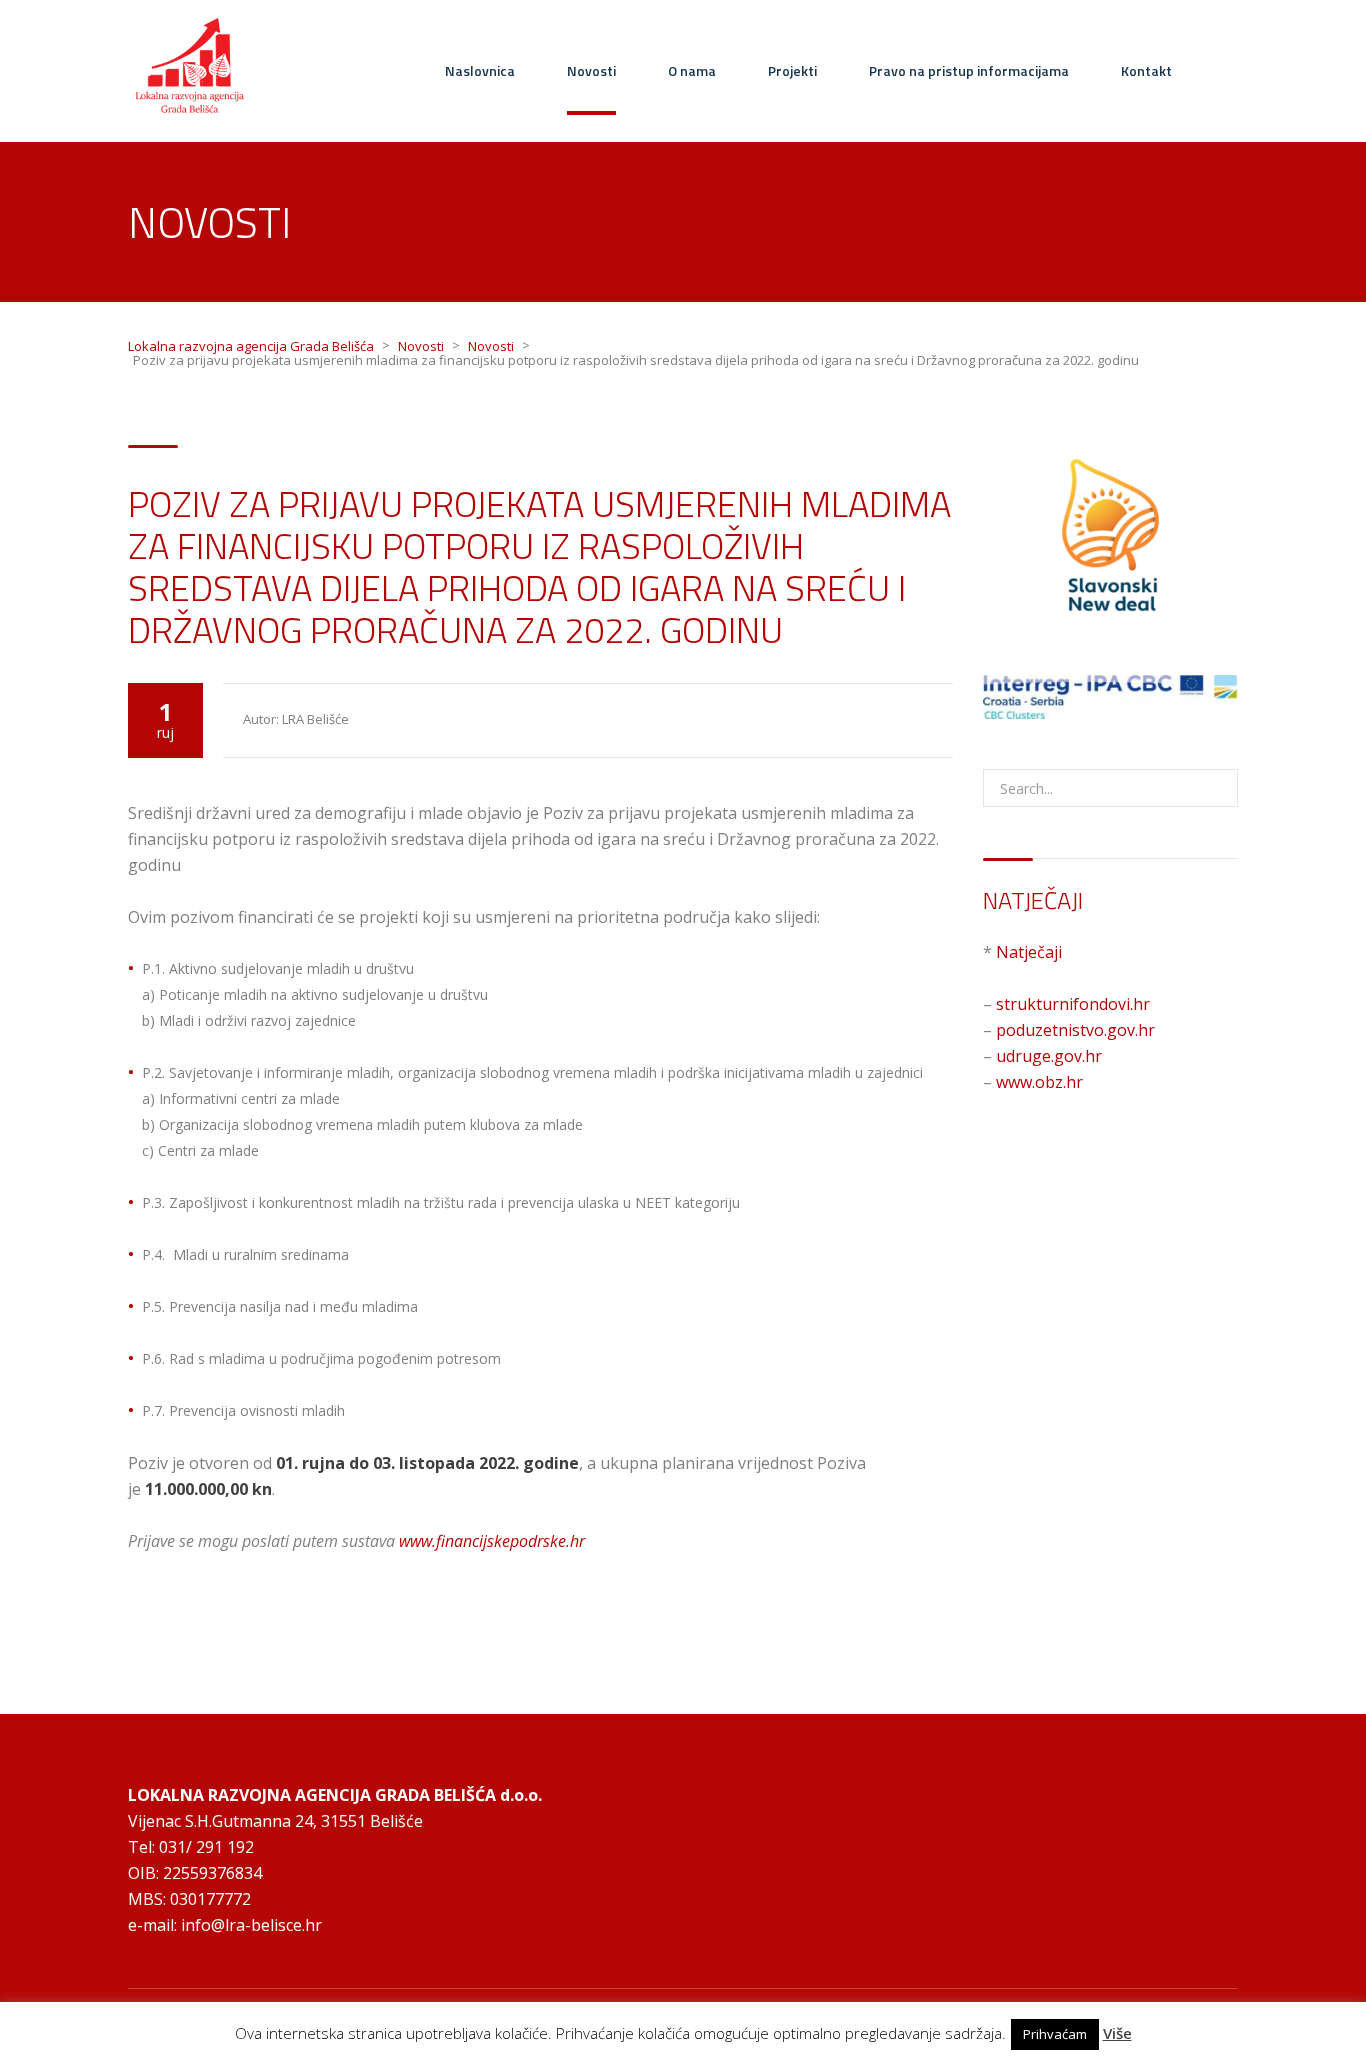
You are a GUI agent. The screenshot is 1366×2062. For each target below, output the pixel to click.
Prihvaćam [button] (1055, 2034)
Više (1117, 2033)
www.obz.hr (1039, 1082)
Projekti (792, 70)
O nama (692, 70)
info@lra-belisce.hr (251, 1925)
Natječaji (1029, 952)
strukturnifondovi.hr (1073, 1004)
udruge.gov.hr (1049, 1056)
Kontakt (1146, 70)
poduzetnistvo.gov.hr (1075, 1030)
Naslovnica (480, 70)
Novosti (591, 70)
